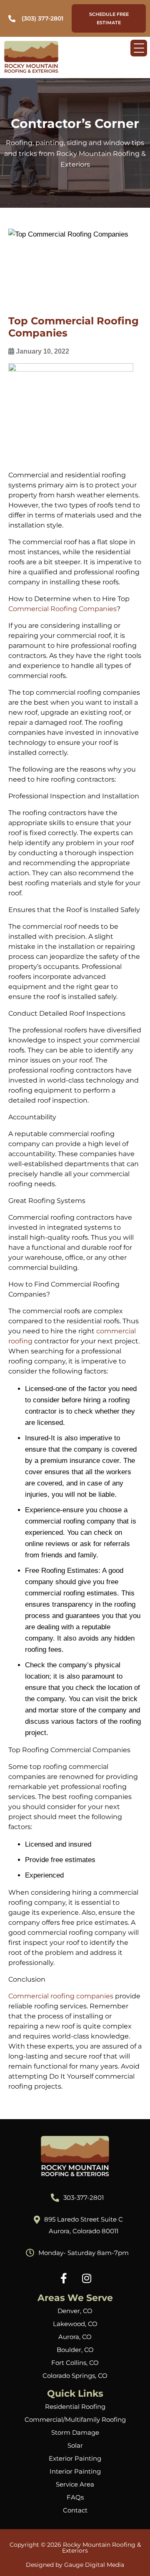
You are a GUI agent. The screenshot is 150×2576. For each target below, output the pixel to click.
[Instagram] (87, 2278)
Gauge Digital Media (94, 2565)
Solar (75, 2445)
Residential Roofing (75, 2407)
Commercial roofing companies (61, 1996)
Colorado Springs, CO (75, 2376)
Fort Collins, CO (75, 2363)
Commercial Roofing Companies (62, 609)
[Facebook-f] (64, 2278)
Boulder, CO (75, 2350)
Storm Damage (75, 2432)
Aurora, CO (75, 2337)
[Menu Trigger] (139, 48)
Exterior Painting (75, 2458)
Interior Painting (75, 2471)
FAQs (75, 2497)
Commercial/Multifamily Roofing (75, 2419)
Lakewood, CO (75, 2324)
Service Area (75, 2484)
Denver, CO (75, 2311)
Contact (75, 2510)
